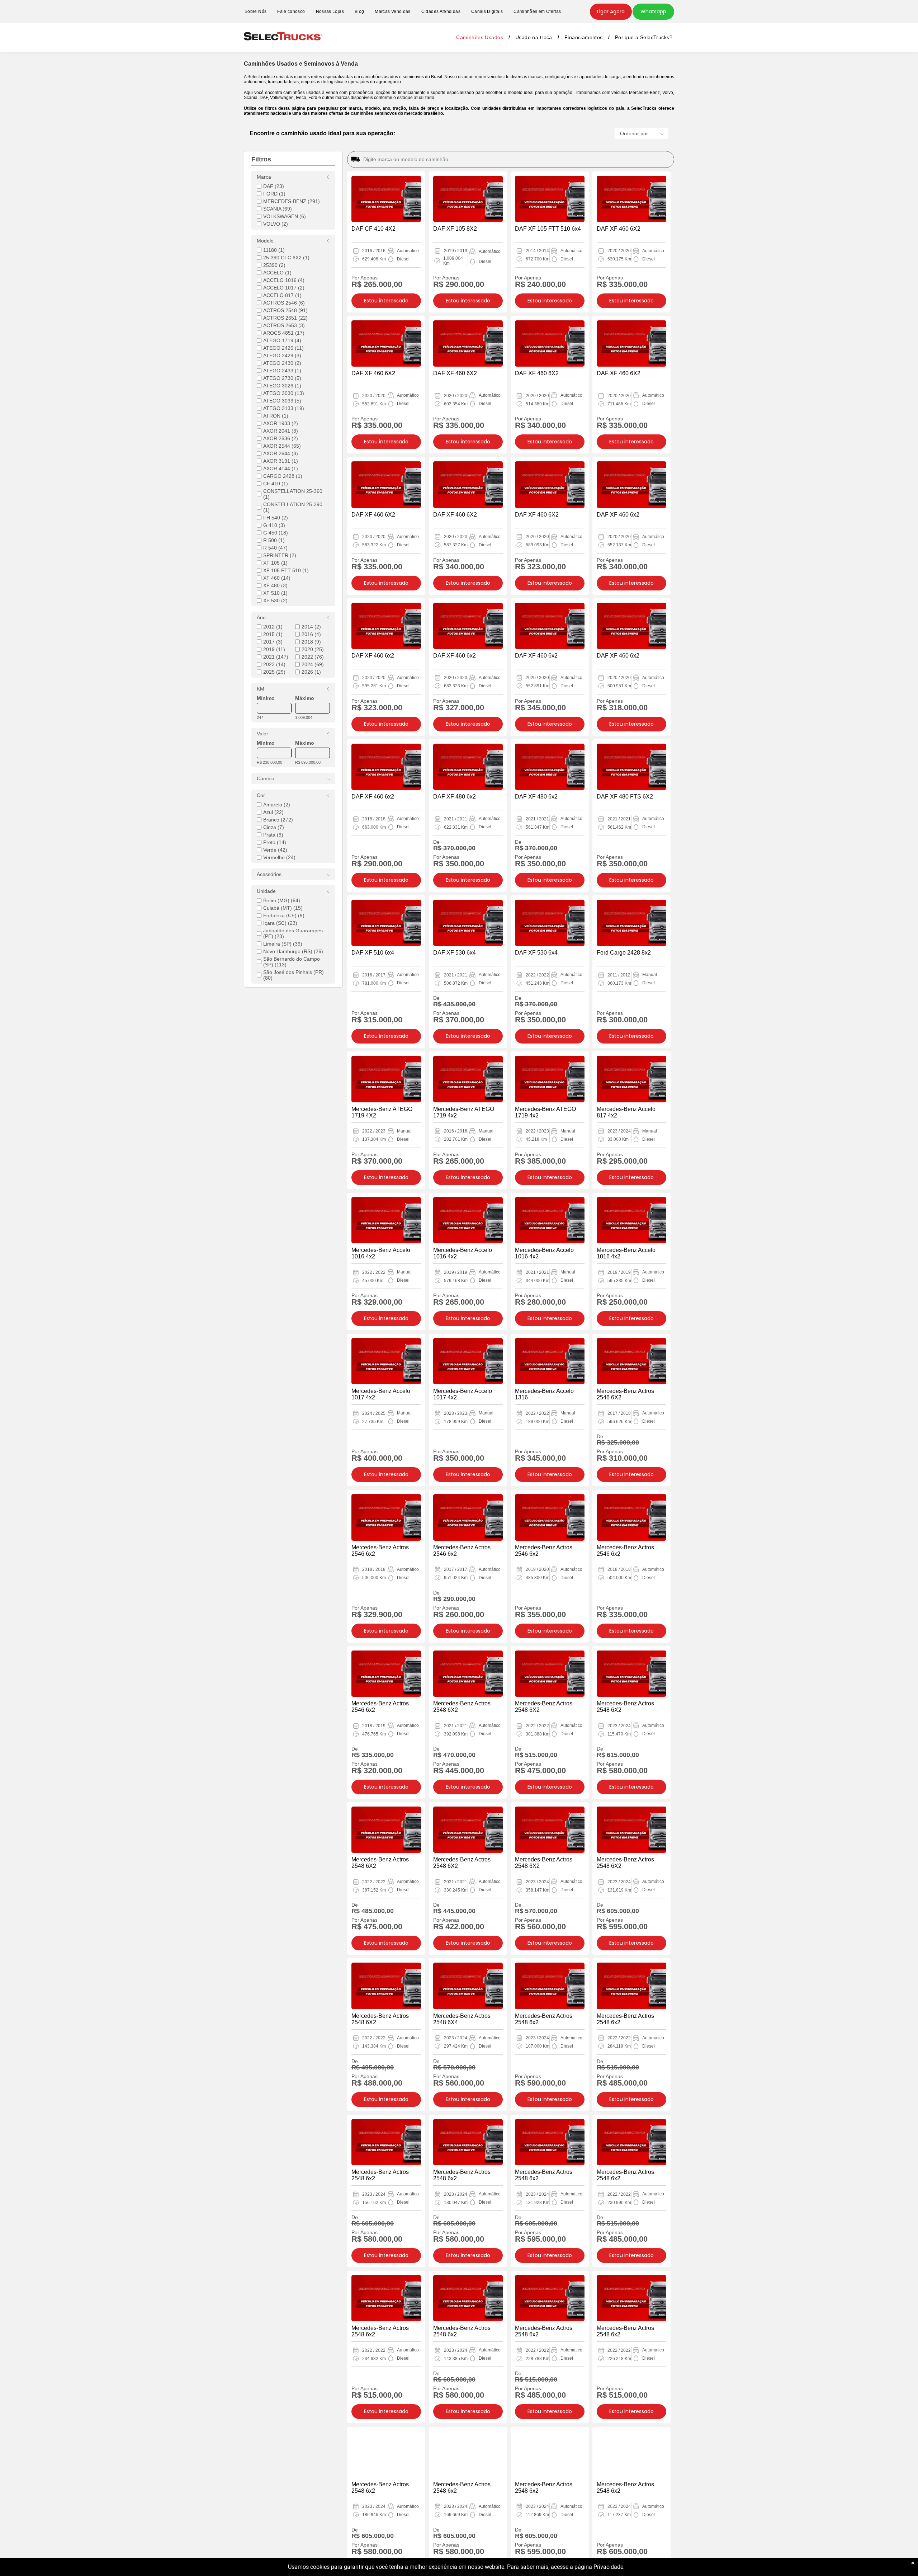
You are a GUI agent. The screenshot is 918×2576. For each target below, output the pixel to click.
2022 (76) (313, 657)
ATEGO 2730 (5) (282, 378)
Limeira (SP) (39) (283, 944)
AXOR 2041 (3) (281, 431)
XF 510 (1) (275, 593)
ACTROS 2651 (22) (285, 318)
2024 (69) (313, 664)
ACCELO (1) (277, 273)
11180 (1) (274, 250)
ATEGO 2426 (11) (283, 348)
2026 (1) (311, 672)
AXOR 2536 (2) (281, 438)
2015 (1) (273, 634)
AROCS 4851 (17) (284, 333)
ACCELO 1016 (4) (284, 280)
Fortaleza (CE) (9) (284, 915)
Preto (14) (275, 842)
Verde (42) (275, 850)
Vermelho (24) (279, 857)
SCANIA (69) (278, 209)
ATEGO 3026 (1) (282, 386)
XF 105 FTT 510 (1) (286, 570)
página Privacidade (599, 2567)
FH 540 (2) (276, 518)
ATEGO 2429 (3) (282, 355)
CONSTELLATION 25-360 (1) (293, 494)
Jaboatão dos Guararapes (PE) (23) (293, 933)
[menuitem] (255, 12)
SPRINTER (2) (280, 555)
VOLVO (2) (276, 224)
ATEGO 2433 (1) (282, 371)
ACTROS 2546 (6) (284, 303)
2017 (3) (273, 642)
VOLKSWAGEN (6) (285, 216)
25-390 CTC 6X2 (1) (286, 258)
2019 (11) (274, 649)
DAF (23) (274, 186)
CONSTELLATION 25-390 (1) (293, 507)
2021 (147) (276, 657)
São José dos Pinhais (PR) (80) (294, 975)
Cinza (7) (274, 827)
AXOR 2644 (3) (281, 453)
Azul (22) (273, 812)
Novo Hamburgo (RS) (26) (293, 951)
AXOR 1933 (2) (281, 423)
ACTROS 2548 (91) (285, 310)
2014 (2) (311, 627)
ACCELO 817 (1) (282, 295)
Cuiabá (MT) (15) (283, 908)
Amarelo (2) (277, 805)
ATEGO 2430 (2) (282, 363)
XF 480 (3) (275, 585)
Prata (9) (273, 835)
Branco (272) (278, 820)
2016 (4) (311, 634)
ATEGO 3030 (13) (284, 393)
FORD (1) (274, 194)
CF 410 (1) (276, 484)
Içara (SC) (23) (280, 923)
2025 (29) (274, 672)
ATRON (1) (276, 416)
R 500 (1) (274, 540)
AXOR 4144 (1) (281, 468)
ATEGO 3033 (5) (282, 401)
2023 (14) (274, 664)
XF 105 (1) (275, 563)
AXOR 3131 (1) (281, 461)
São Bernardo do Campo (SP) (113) (292, 962)
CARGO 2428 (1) (283, 476)
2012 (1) (273, 627)
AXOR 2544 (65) (282, 446)
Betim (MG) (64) (282, 900)
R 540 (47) (275, 548)
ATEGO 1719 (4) (282, 340)
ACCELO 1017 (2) (284, 288)
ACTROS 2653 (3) (284, 325)
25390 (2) (274, 265)
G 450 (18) (276, 533)
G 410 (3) (274, 525)
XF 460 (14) (277, 578)
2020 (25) (313, 649)
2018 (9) (311, 642)
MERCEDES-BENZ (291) (292, 201)
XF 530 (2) (275, 601)
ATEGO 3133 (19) (284, 408)
